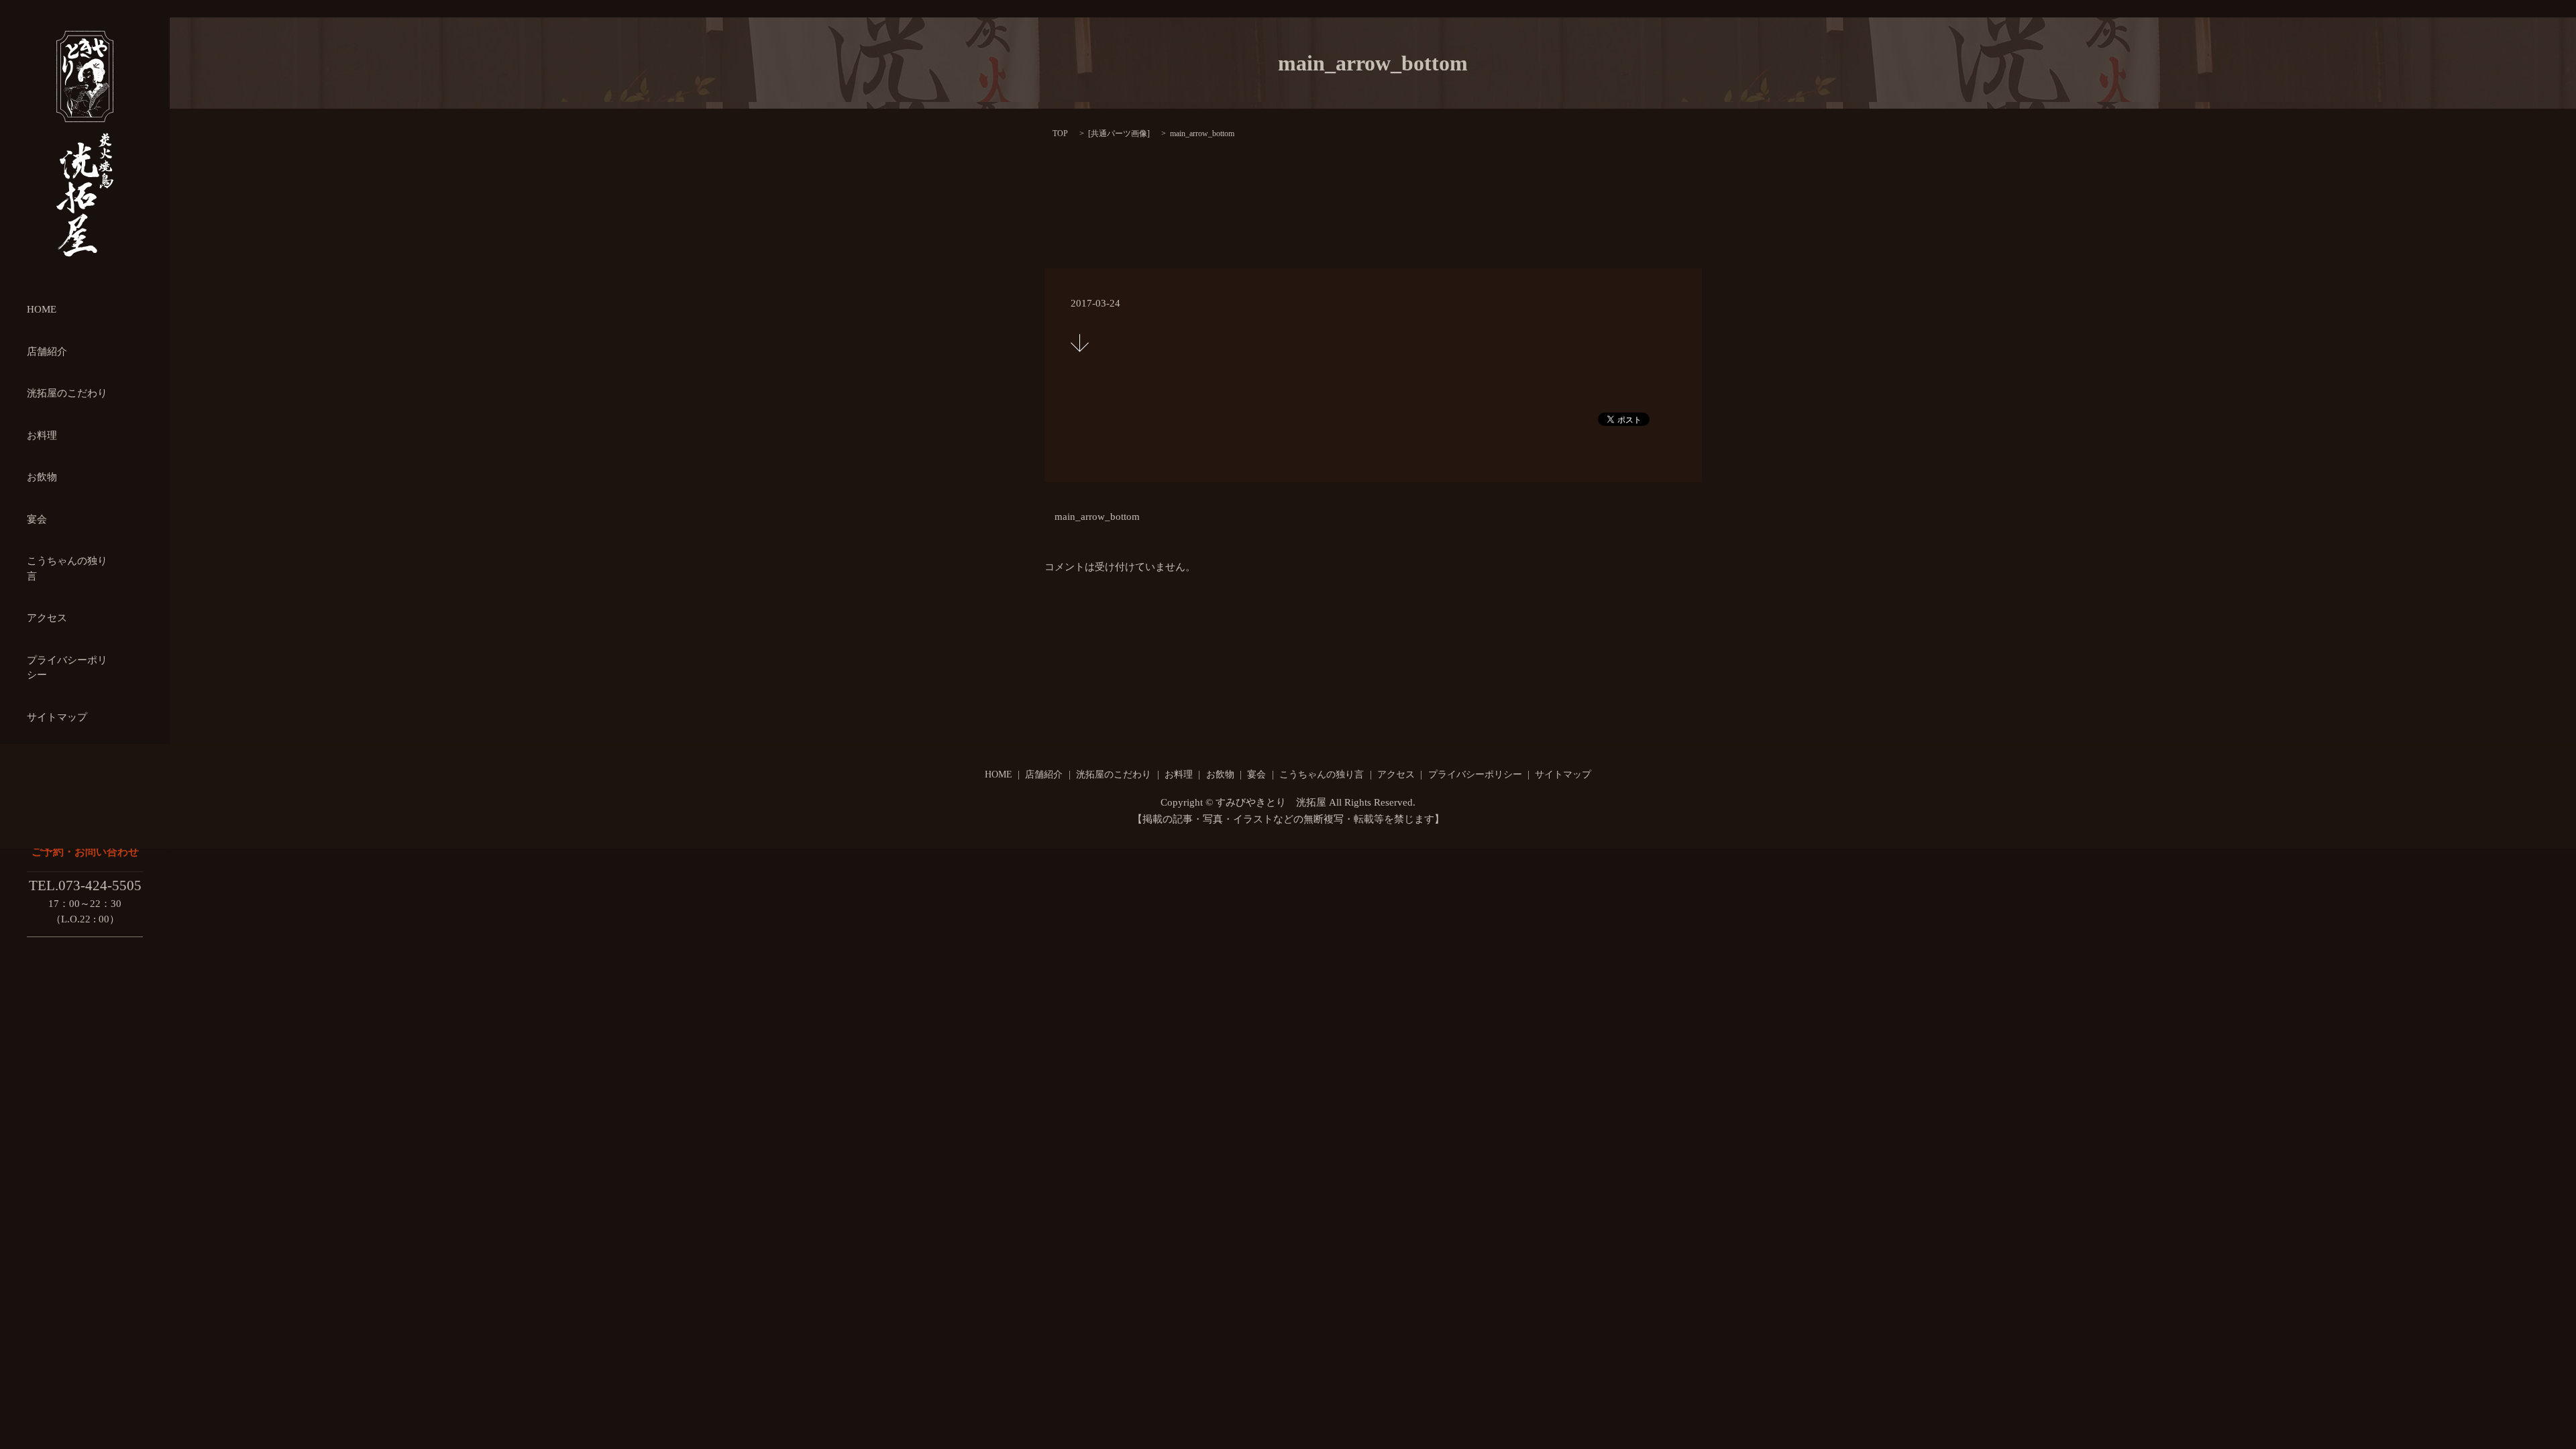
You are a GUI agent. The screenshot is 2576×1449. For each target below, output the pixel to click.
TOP (1060, 133)
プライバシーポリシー (1475, 774)
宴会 (37, 519)
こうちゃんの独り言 (1322, 774)
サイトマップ (57, 717)
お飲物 (42, 477)
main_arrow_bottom (1097, 517)
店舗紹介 (47, 352)
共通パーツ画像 (1119, 133)
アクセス (47, 618)
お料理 (42, 435)
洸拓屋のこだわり (67, 393)
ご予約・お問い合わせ (85, 852)
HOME (42, 309)
